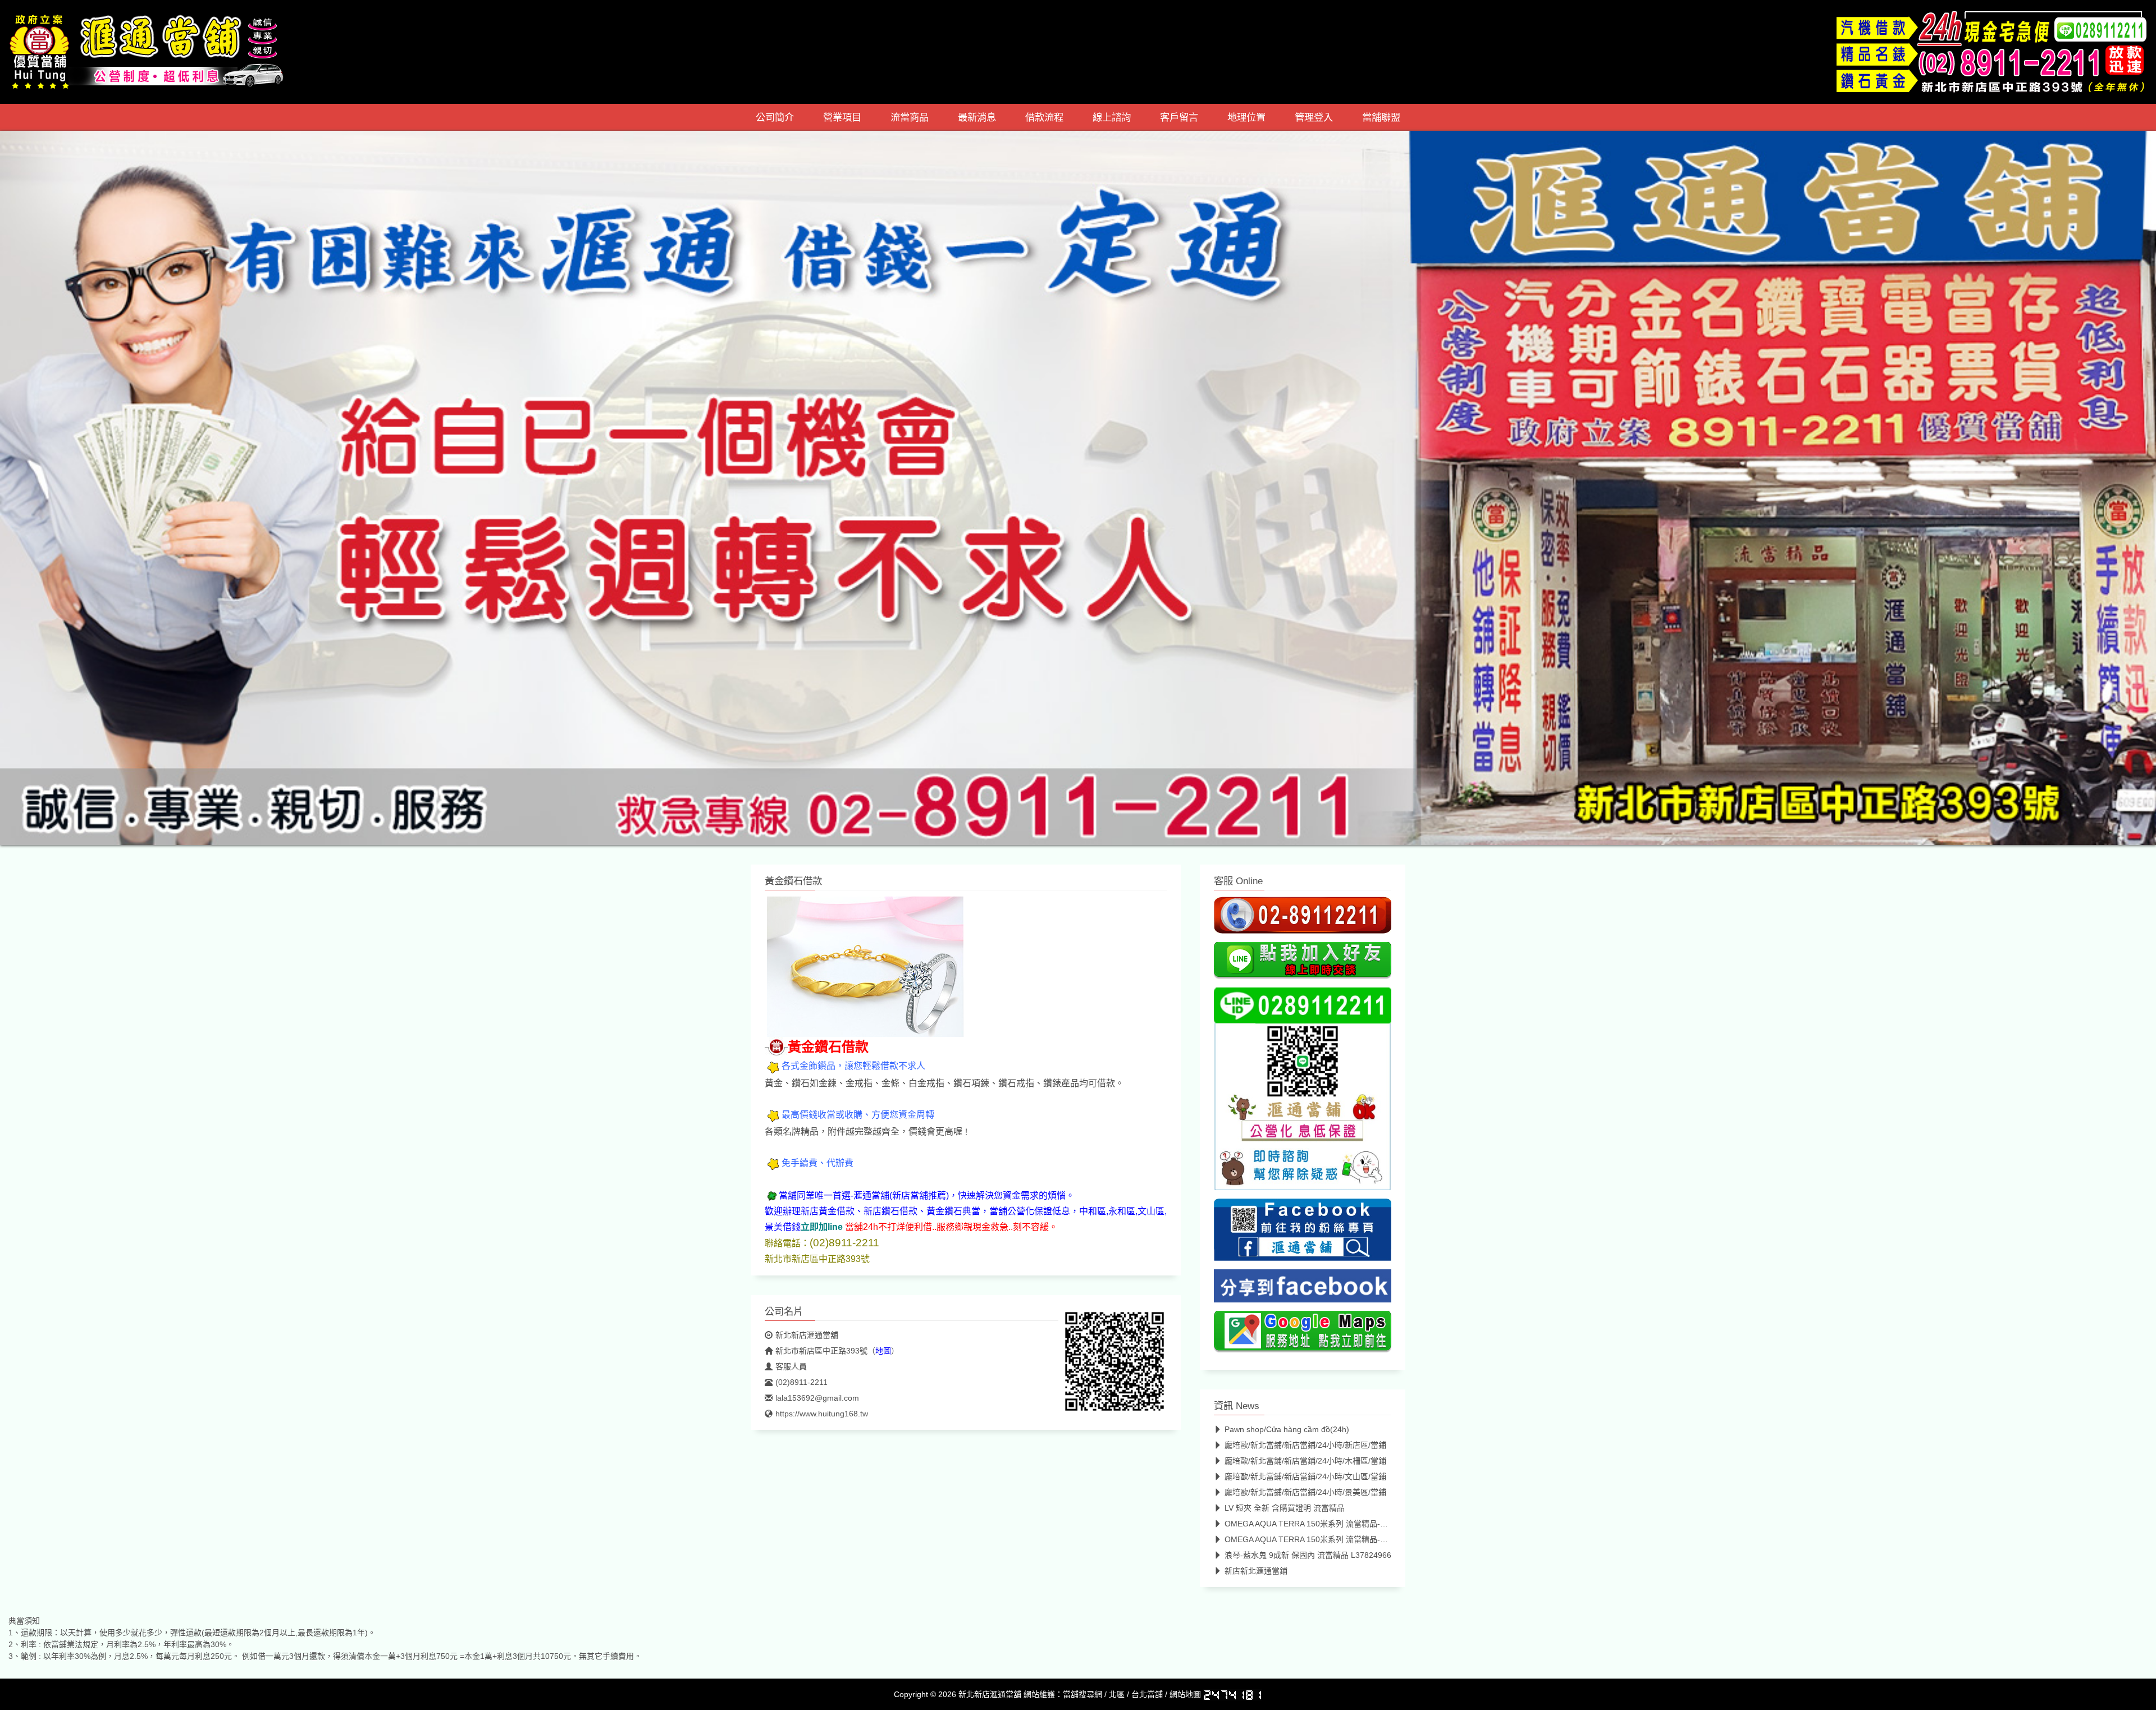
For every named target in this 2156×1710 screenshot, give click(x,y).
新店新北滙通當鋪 (1256, 1571)
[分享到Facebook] (1303, 1289)
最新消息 (977, 117)
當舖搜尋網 (1082, 1694)
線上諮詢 (1112, 117)
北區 (1117, 1694)
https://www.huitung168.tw (822, 1414)
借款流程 (1044, 117)
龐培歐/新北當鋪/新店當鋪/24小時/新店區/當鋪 (1305, 1445)
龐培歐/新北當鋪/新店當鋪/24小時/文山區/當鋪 (1305, 1476)
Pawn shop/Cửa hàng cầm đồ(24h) (1287, 1429)
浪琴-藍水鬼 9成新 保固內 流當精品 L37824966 (1308, 1555)
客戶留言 (1179, 117)
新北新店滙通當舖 (807, 1335)
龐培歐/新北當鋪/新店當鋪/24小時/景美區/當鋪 (1305, 1492)
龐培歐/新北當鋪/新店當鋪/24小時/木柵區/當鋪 (1305, 1461)
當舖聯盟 (1381, 117)
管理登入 (1314, 117)
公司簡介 (775, 117)
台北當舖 (1147, 1694)
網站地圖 (1185, 1694)
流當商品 (910, 117)
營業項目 (842, 117)
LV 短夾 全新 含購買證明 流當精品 (1285, 1508)
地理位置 (1246, 117)
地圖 (883, 1351)
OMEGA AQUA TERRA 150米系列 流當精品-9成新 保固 (1321, 1524)
